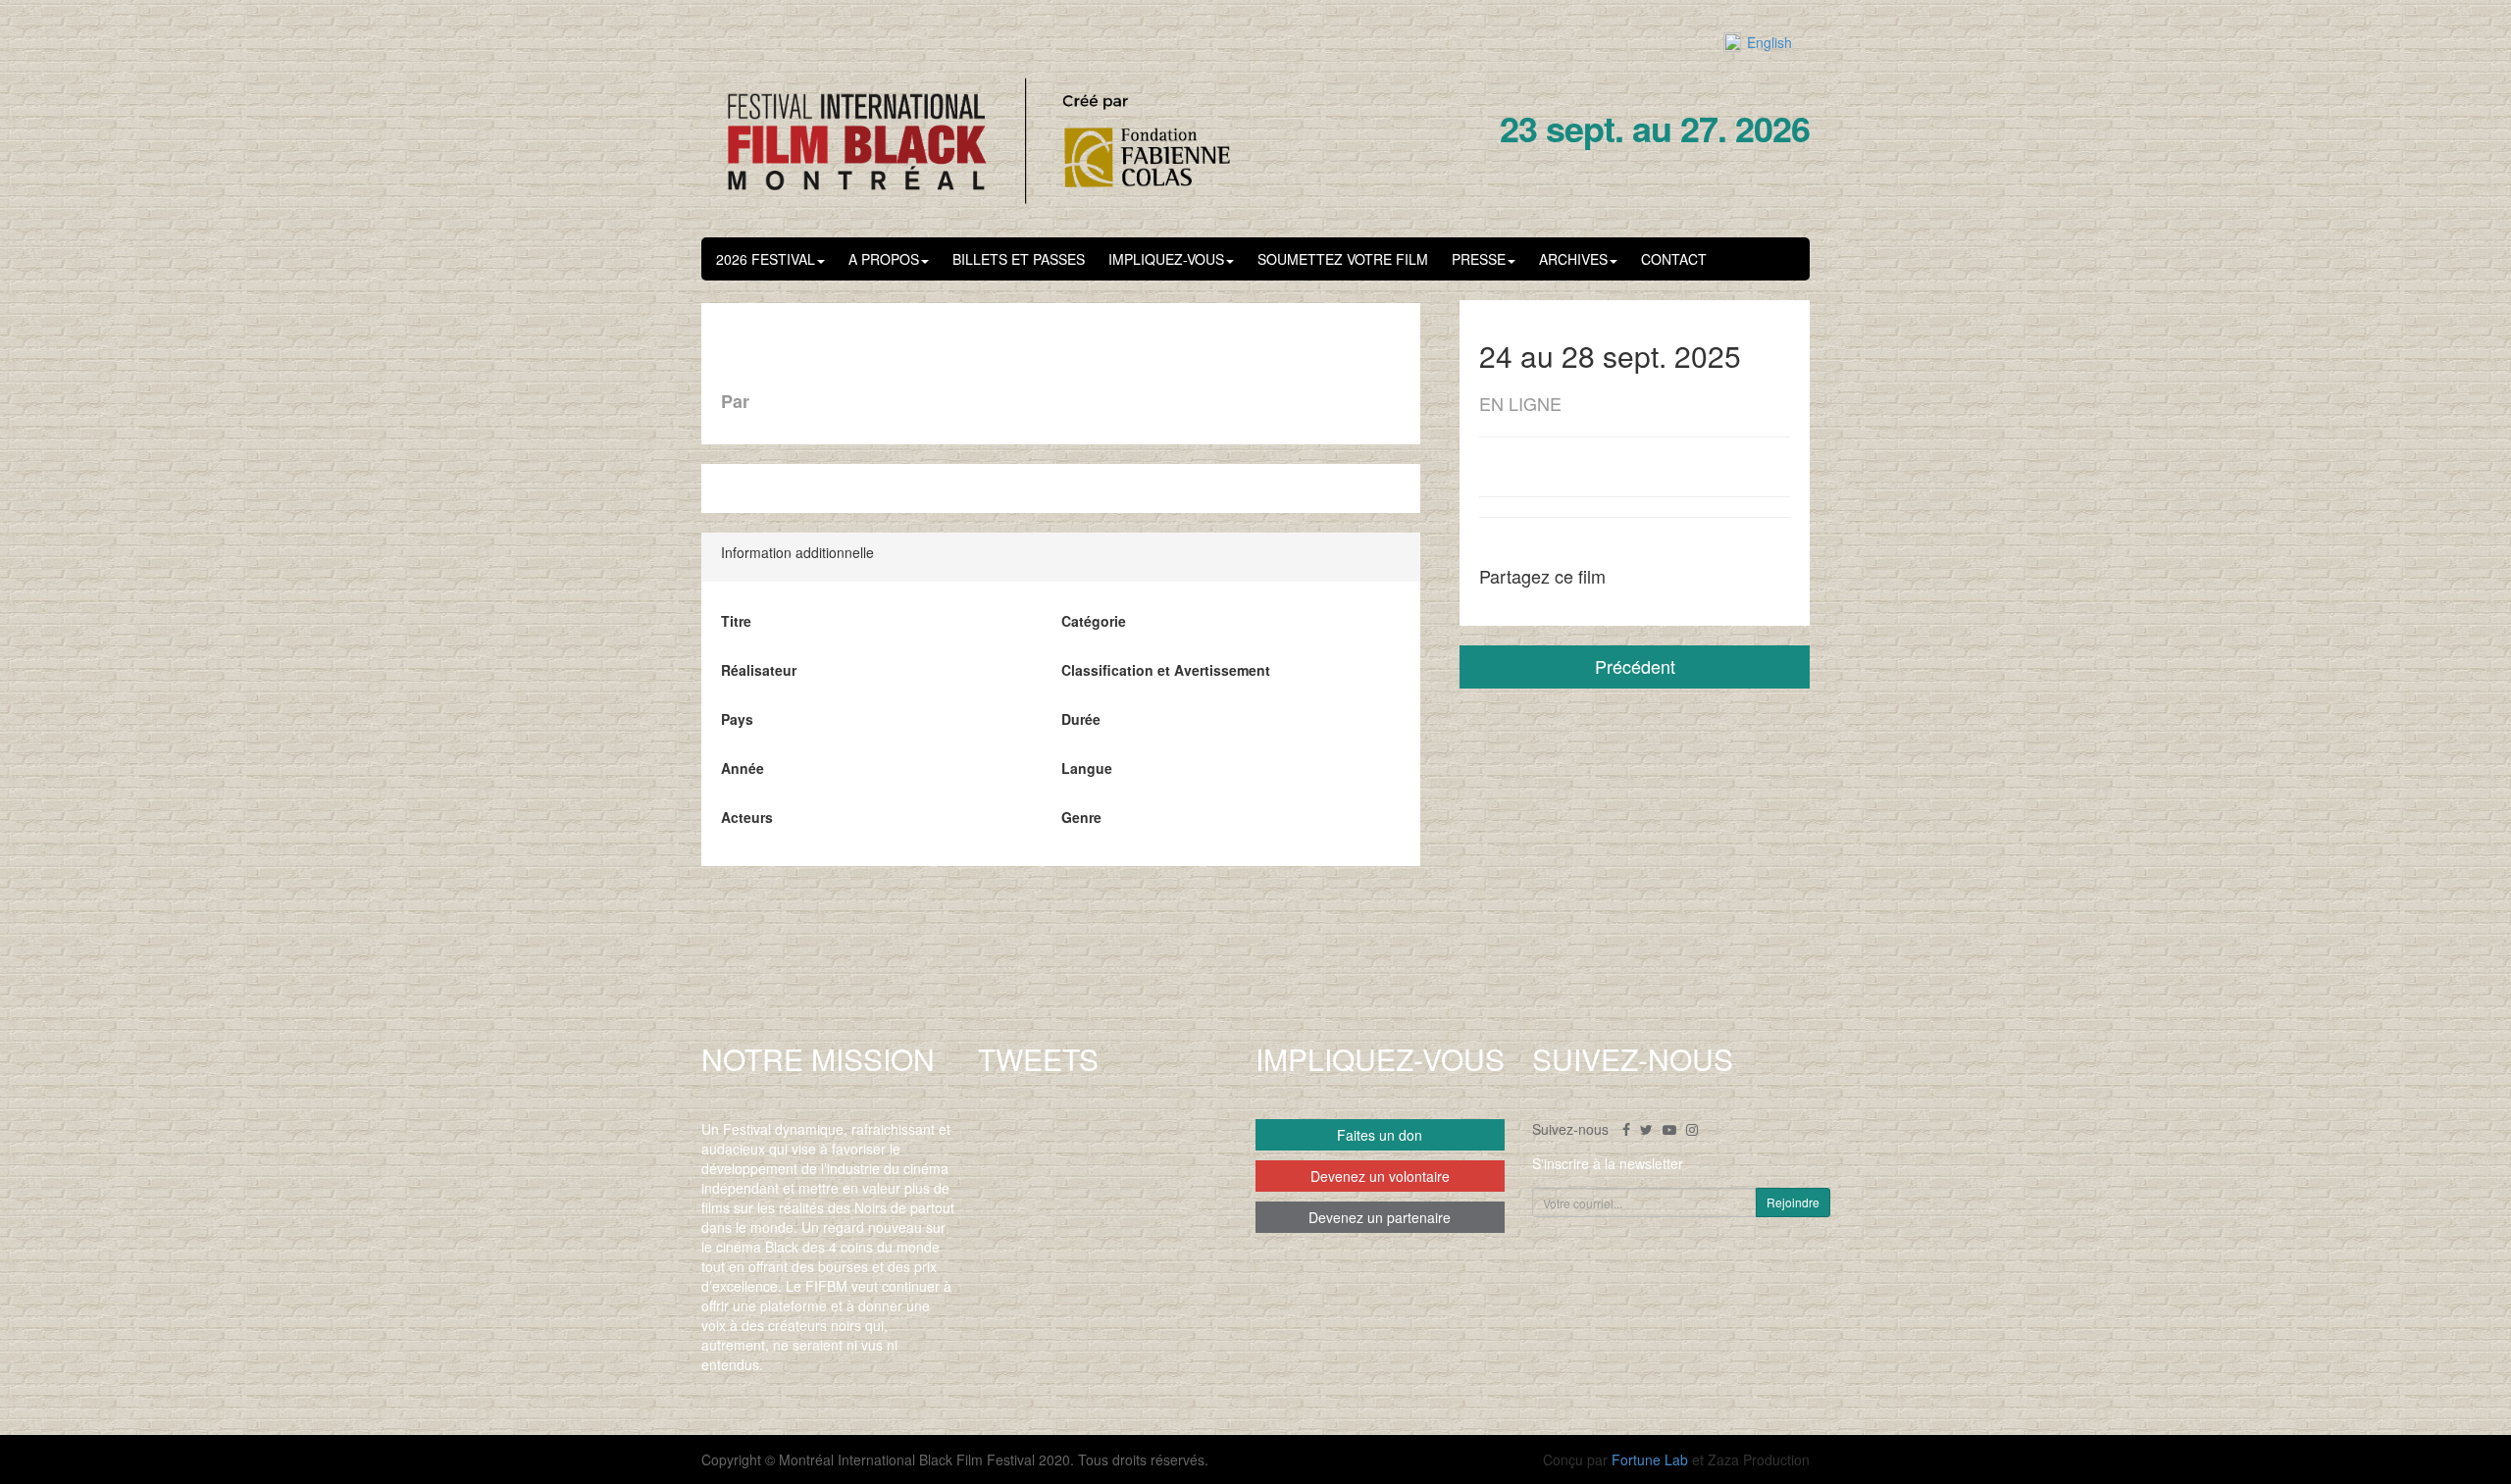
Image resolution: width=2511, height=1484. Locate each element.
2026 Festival (766, 259)
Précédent (1635, 666)
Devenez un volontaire (1380, 1176)
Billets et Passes (1019, 259)
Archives (1573, 259)
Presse (1479, 259)
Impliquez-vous (1166, 259)
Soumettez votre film (1343, 259)
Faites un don (1380, 1135)
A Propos (884, 259)
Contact (1674, 259)
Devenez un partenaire (1380, 1217)
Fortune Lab (1650, 1459)
